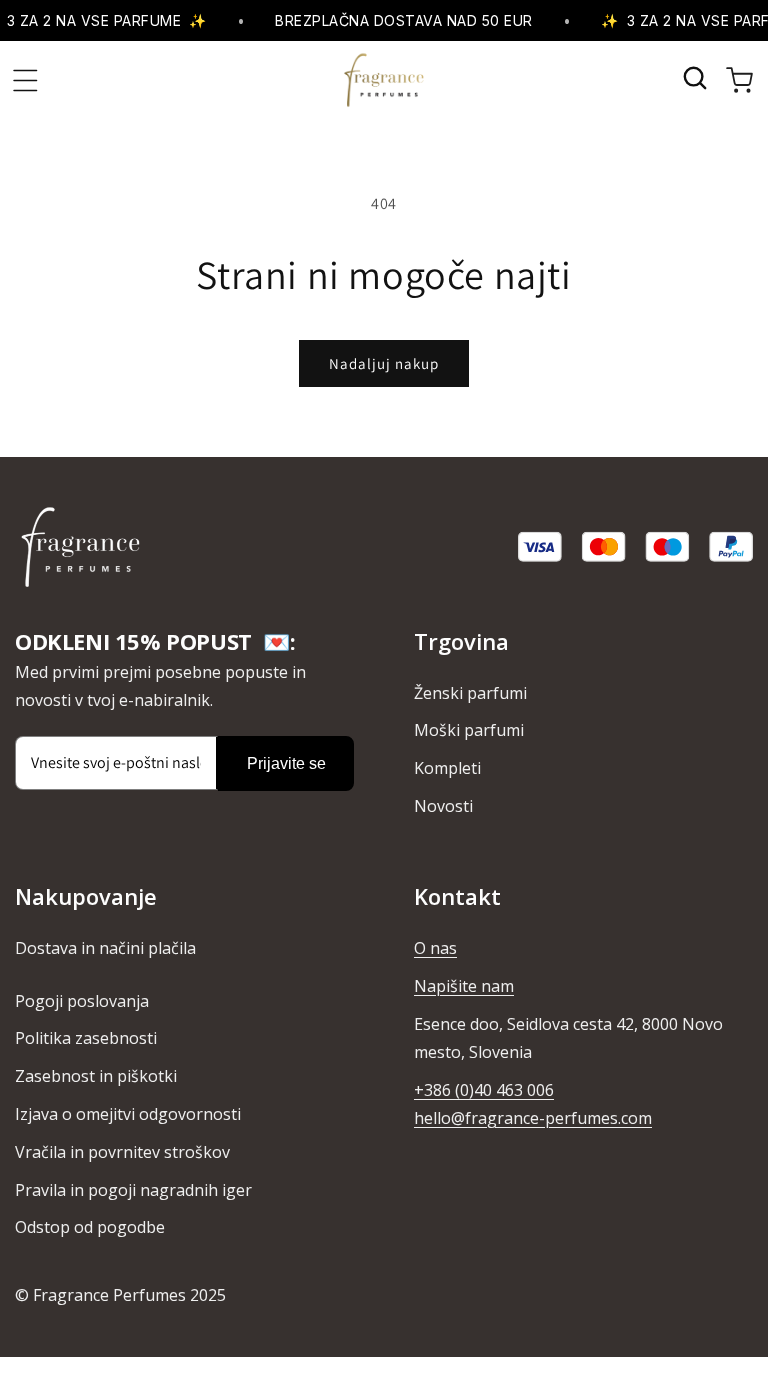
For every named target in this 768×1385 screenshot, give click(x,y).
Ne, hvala (579, 860)
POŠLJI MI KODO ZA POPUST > (579, 814)
